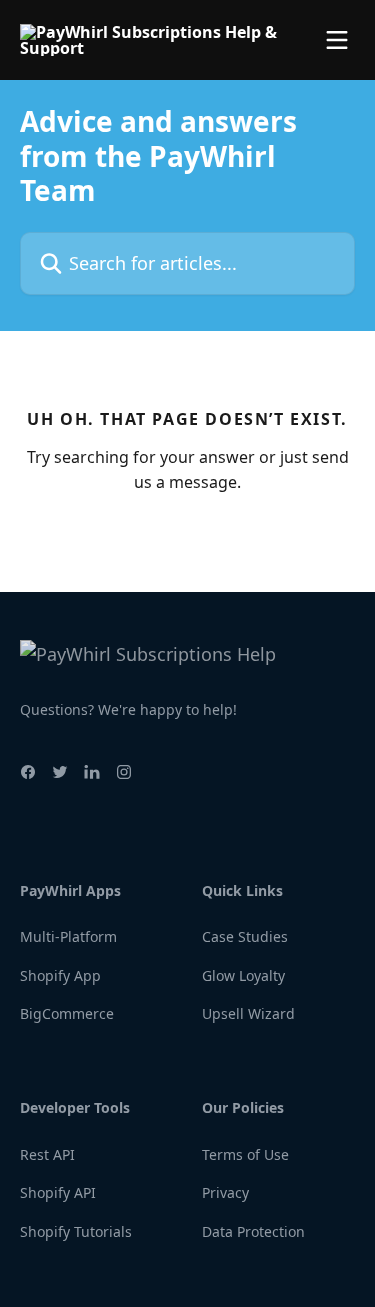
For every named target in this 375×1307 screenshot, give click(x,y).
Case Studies (245, 936)
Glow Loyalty (243, 975)
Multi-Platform (68, 936)
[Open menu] (337, 40)
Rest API (47, 1154)
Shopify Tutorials (76, 1231)
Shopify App (60, 975)
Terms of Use (245, 1154)
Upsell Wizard (248, 1013)
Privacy (225, 1192)
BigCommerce (67, 1013)
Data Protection (253, 1231)
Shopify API (58, 1192)
